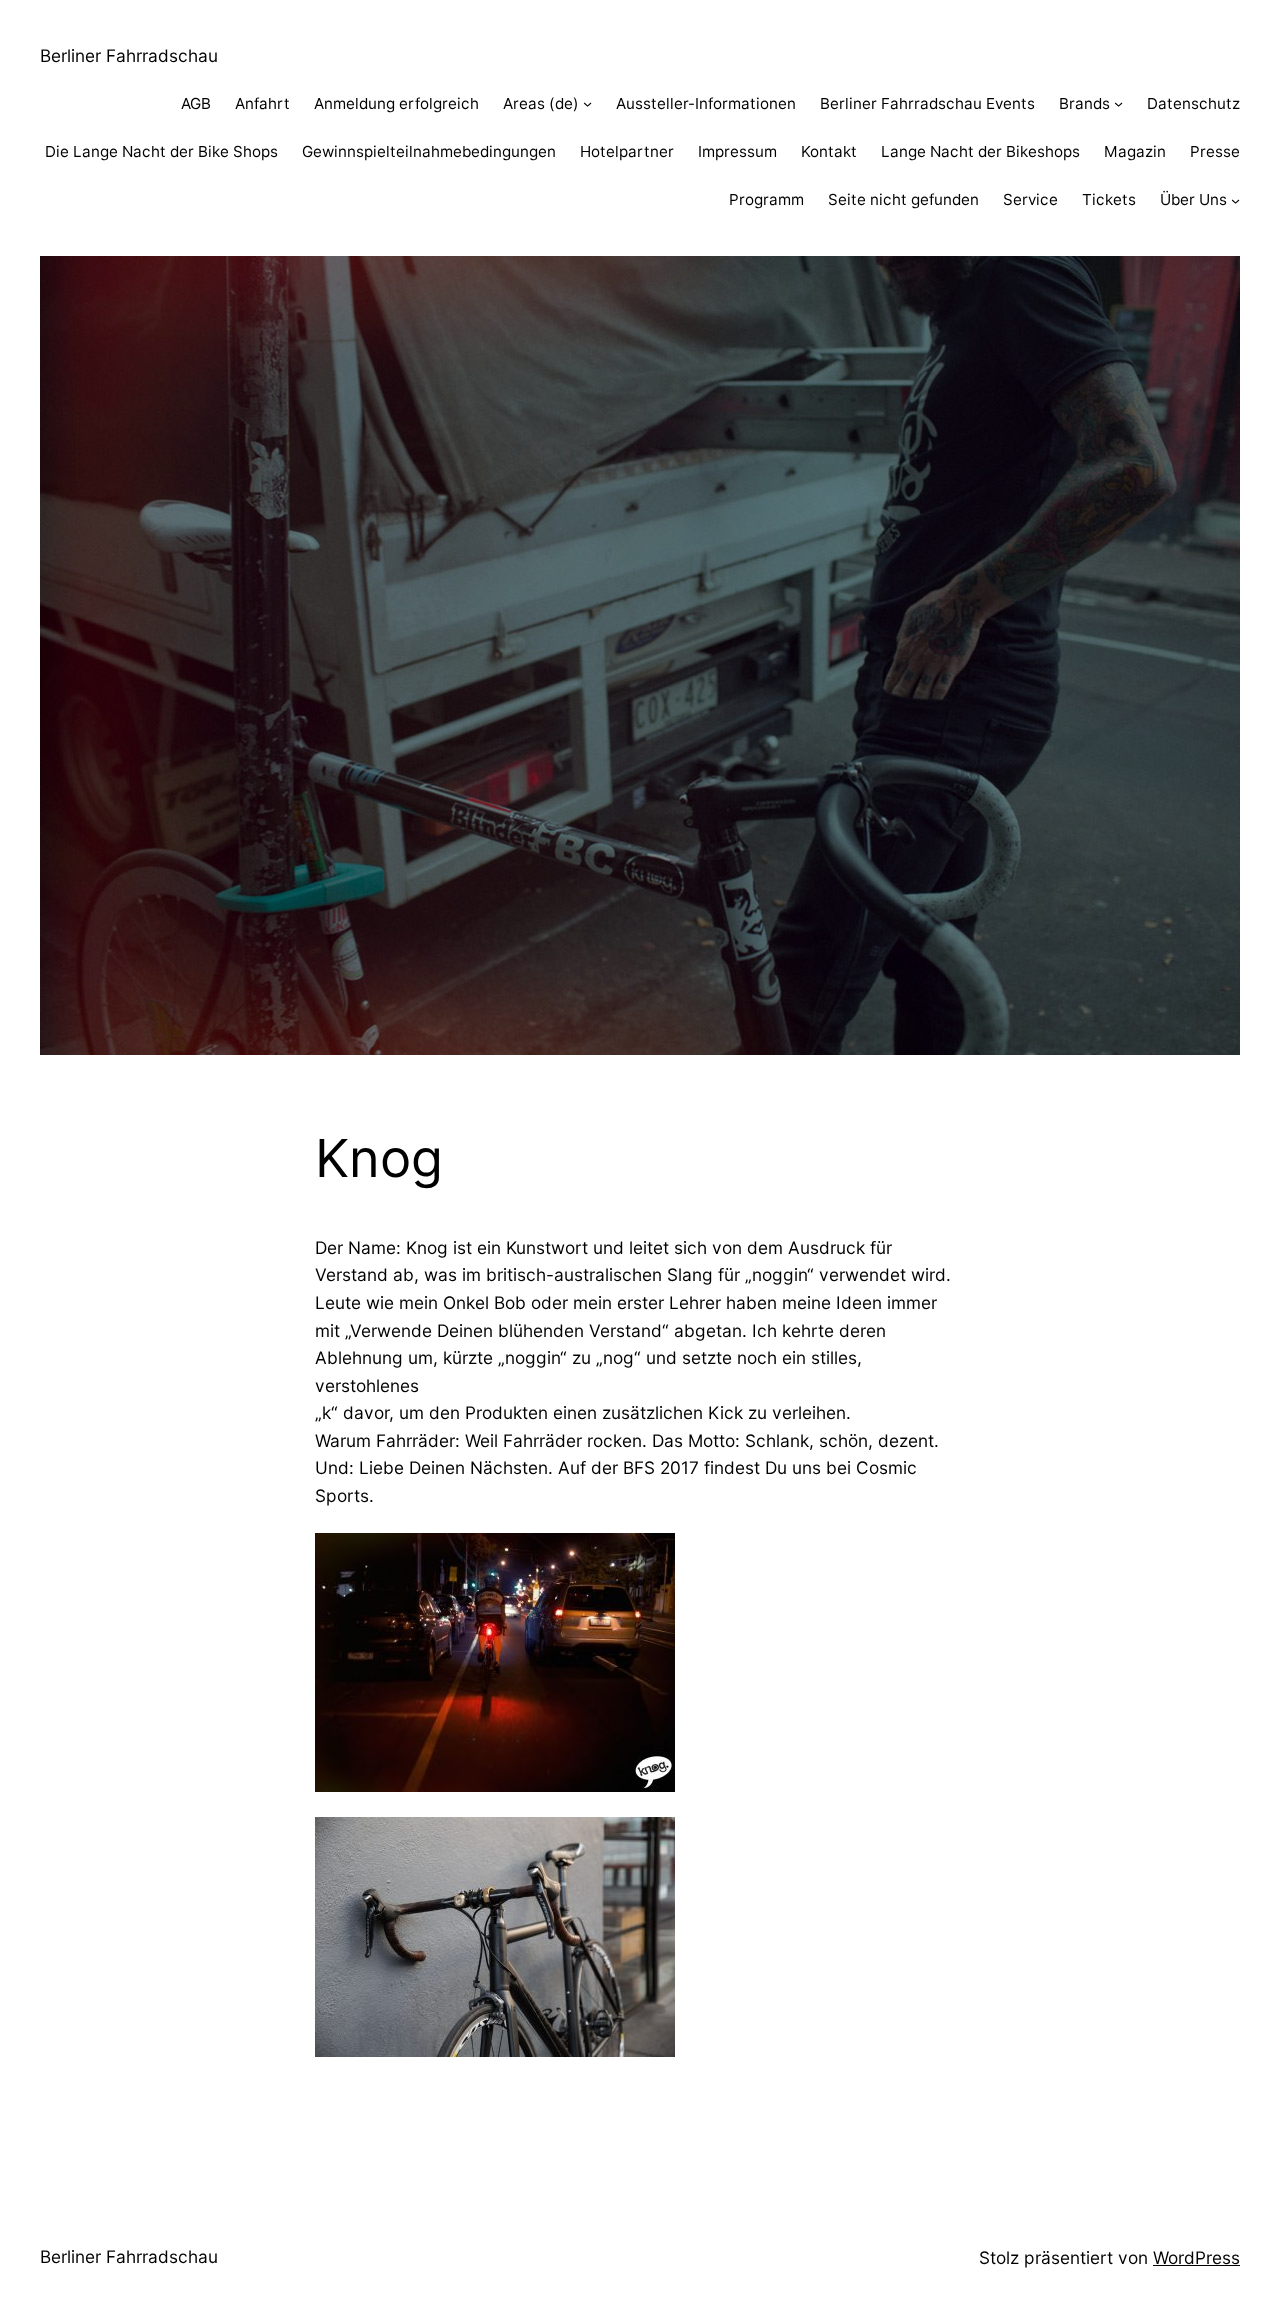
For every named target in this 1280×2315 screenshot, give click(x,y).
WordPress (1196, 2257)
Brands (1084, 103)
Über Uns (1193, 199)
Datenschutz (1193, 103)
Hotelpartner (627, 151)
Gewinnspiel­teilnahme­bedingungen (429, 151)
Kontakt (829, 151)
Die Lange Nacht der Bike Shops (161, 151)
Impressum (737, 151)
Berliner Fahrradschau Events (927, 103)
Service (1030, 199)
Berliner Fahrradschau (129, 55)
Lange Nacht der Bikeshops (980, 151)
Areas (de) (541, 103)
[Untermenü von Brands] (1118, 103)
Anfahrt (262, 103)
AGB (196, 103)
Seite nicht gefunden (903, 199)
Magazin (1135, 151)
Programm (766, 199)
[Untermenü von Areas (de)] (587, 103)
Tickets (1109, 199)
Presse (1215, 151)
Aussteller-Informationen (706, 103)
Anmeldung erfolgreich (396, 103)
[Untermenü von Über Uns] (1235, 200)
